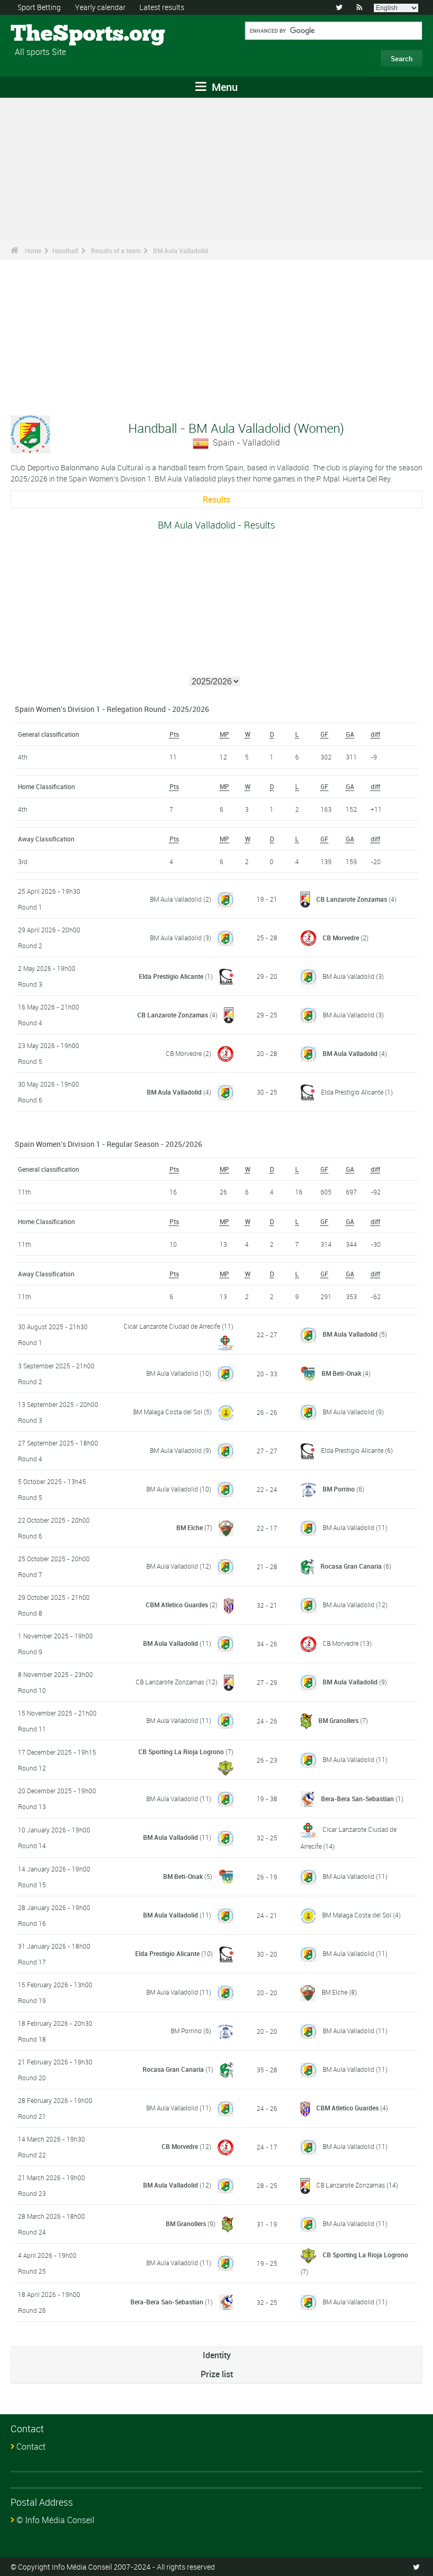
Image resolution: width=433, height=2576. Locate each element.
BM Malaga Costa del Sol (168, 1412)
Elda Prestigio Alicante (171, 976)
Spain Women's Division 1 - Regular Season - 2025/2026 (109, 1144)
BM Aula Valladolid (181, 251)
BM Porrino (339, 1489)
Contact (31, 2447)
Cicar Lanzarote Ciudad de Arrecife (172, 1326)
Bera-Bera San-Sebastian (357, 1799)
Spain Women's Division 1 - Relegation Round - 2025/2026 (112, 709)
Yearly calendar (100, 7)
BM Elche (190, 1527)
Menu (223, 87)
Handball (65, 251)
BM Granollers (338, 1720)
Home (33, 251)
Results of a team (116, 251)
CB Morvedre (341, 938)
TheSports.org (50, 34)
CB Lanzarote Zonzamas (352, 899)
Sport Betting (39, 7)
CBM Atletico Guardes (177, 1605)
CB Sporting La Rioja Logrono (181, 1752)
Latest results (162, 7)
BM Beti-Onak (341, 1373)
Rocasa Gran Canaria (351, 1566)
